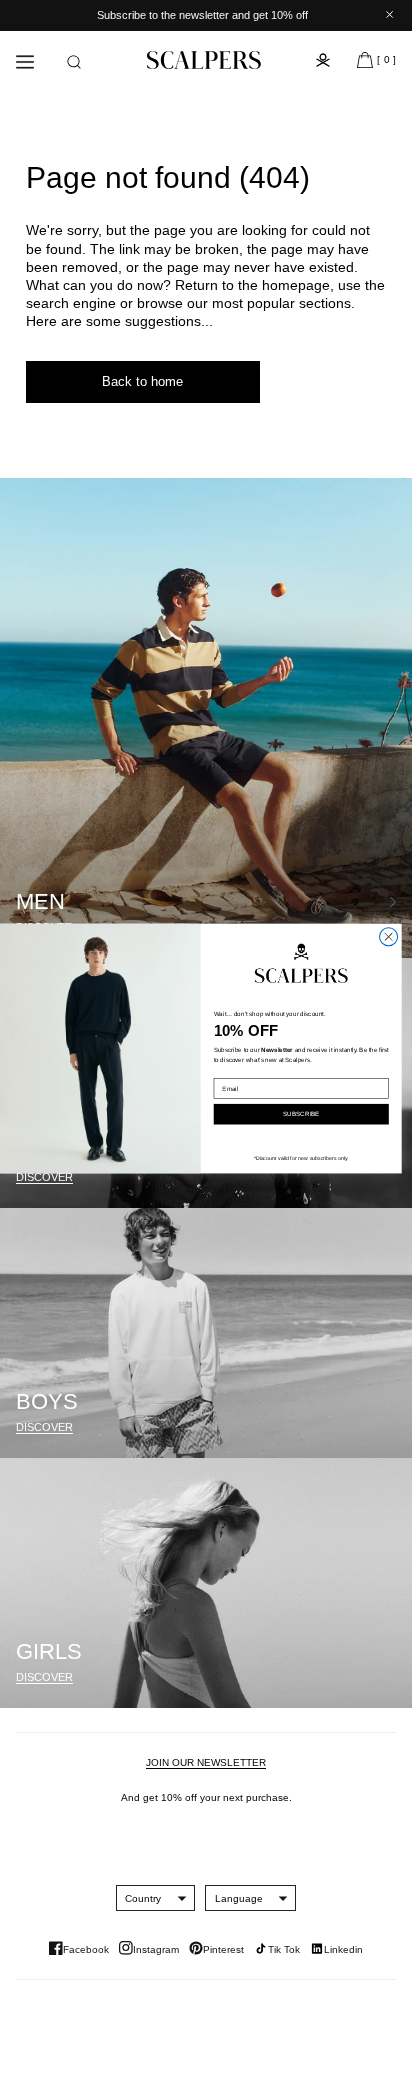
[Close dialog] (389, 937)
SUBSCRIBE (301, 1114)
